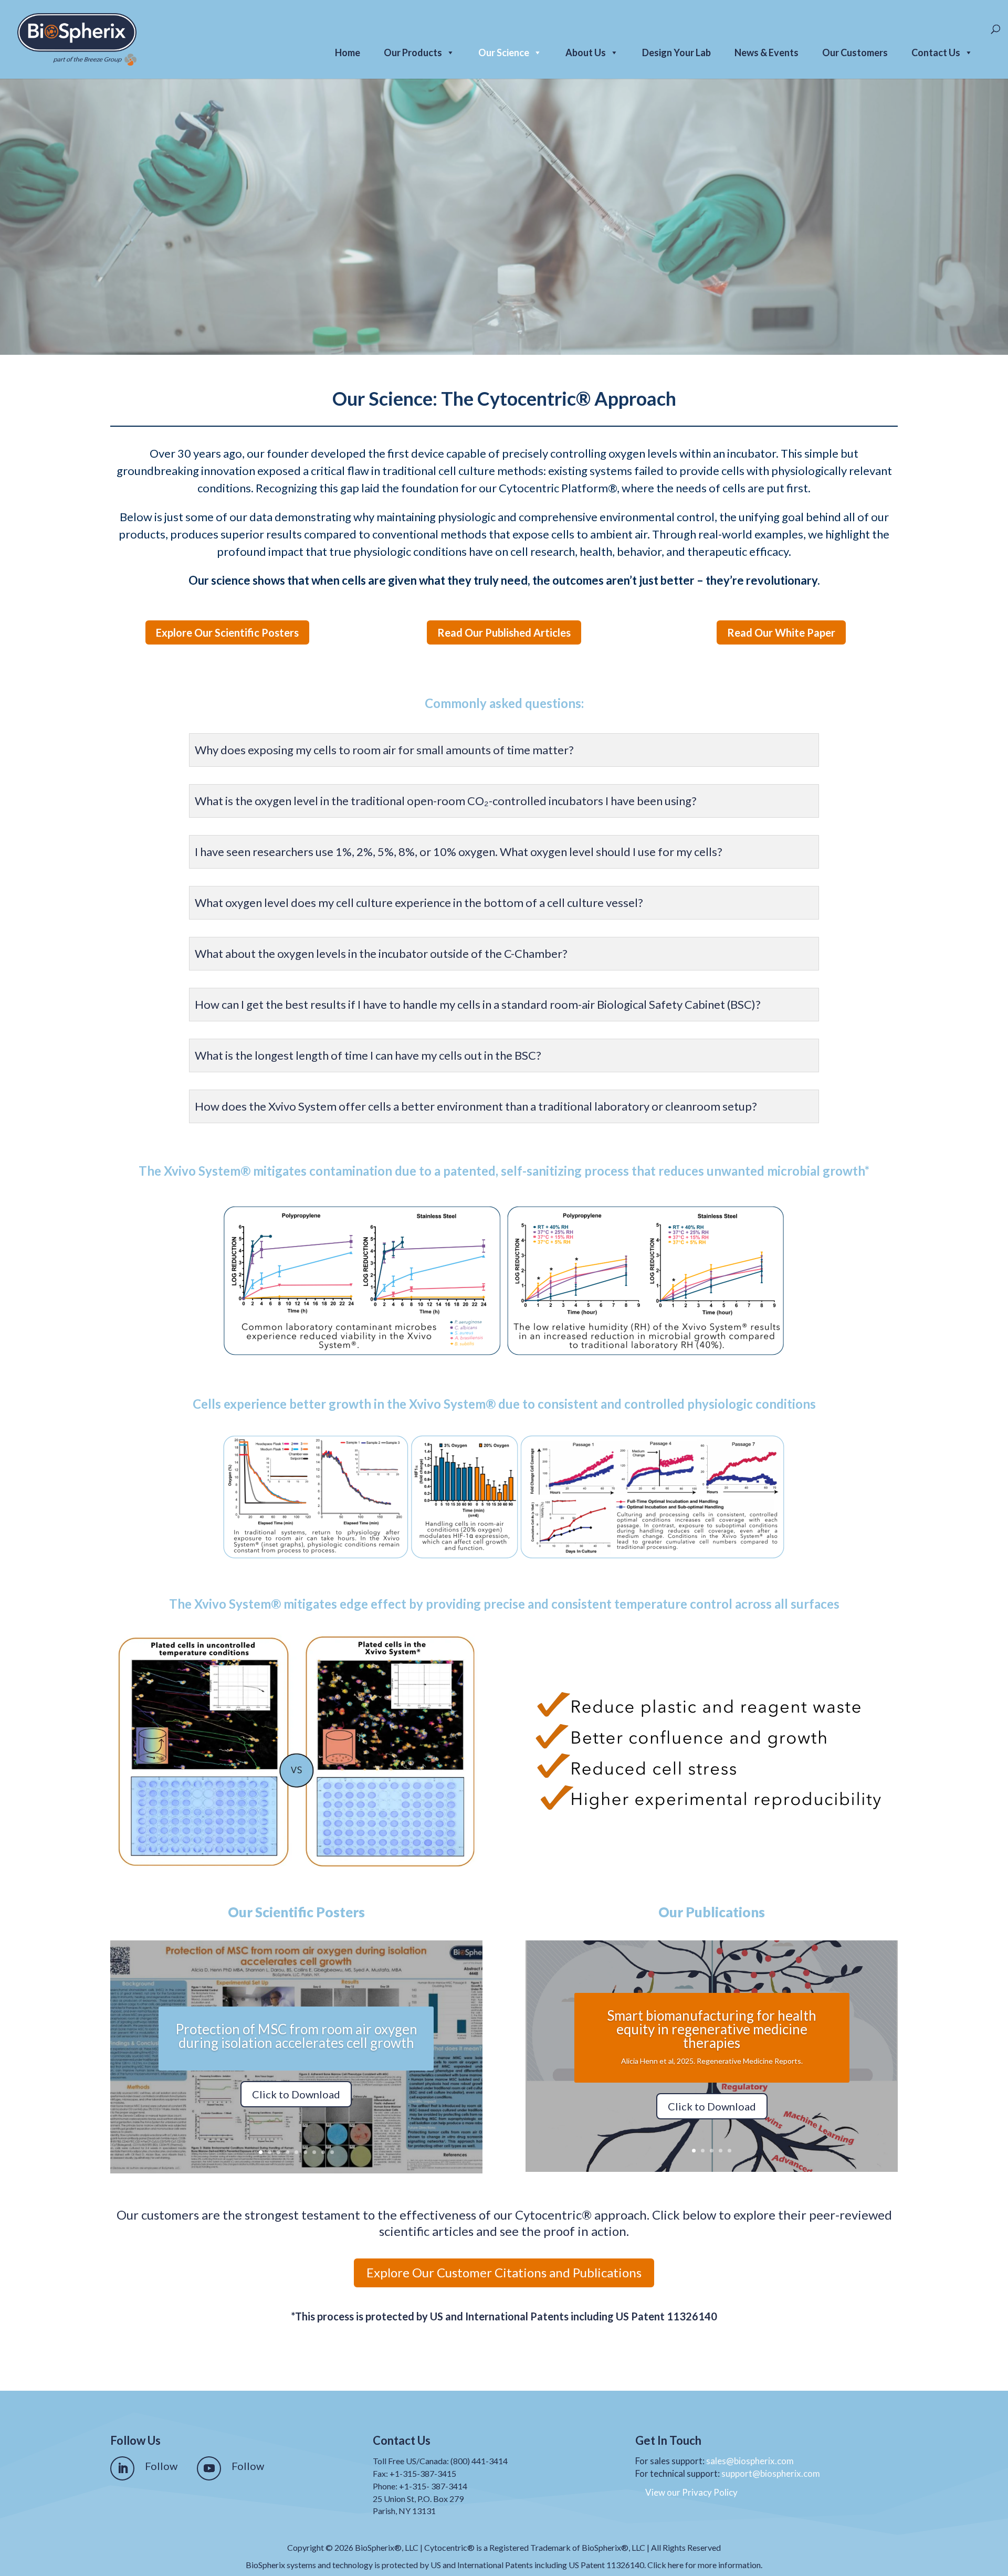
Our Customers (855, 52)
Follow (161, 2466)
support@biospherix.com (771, 2473)
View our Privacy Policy (691, 2492)
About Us (586, 52)
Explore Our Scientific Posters (227, 632)
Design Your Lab (676, 52)
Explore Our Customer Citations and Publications (504, 2272)
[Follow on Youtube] (209, 2468)
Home (348, 52)
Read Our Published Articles (504, 632)
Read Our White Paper (781, 632)
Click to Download (296, 2094)
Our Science (504, 52)
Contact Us (936, 52)
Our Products (413, 52)
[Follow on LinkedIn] (122, 2468)
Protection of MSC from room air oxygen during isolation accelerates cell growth (296, 2036)
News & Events (766, 52)
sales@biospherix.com (750, 2461)
